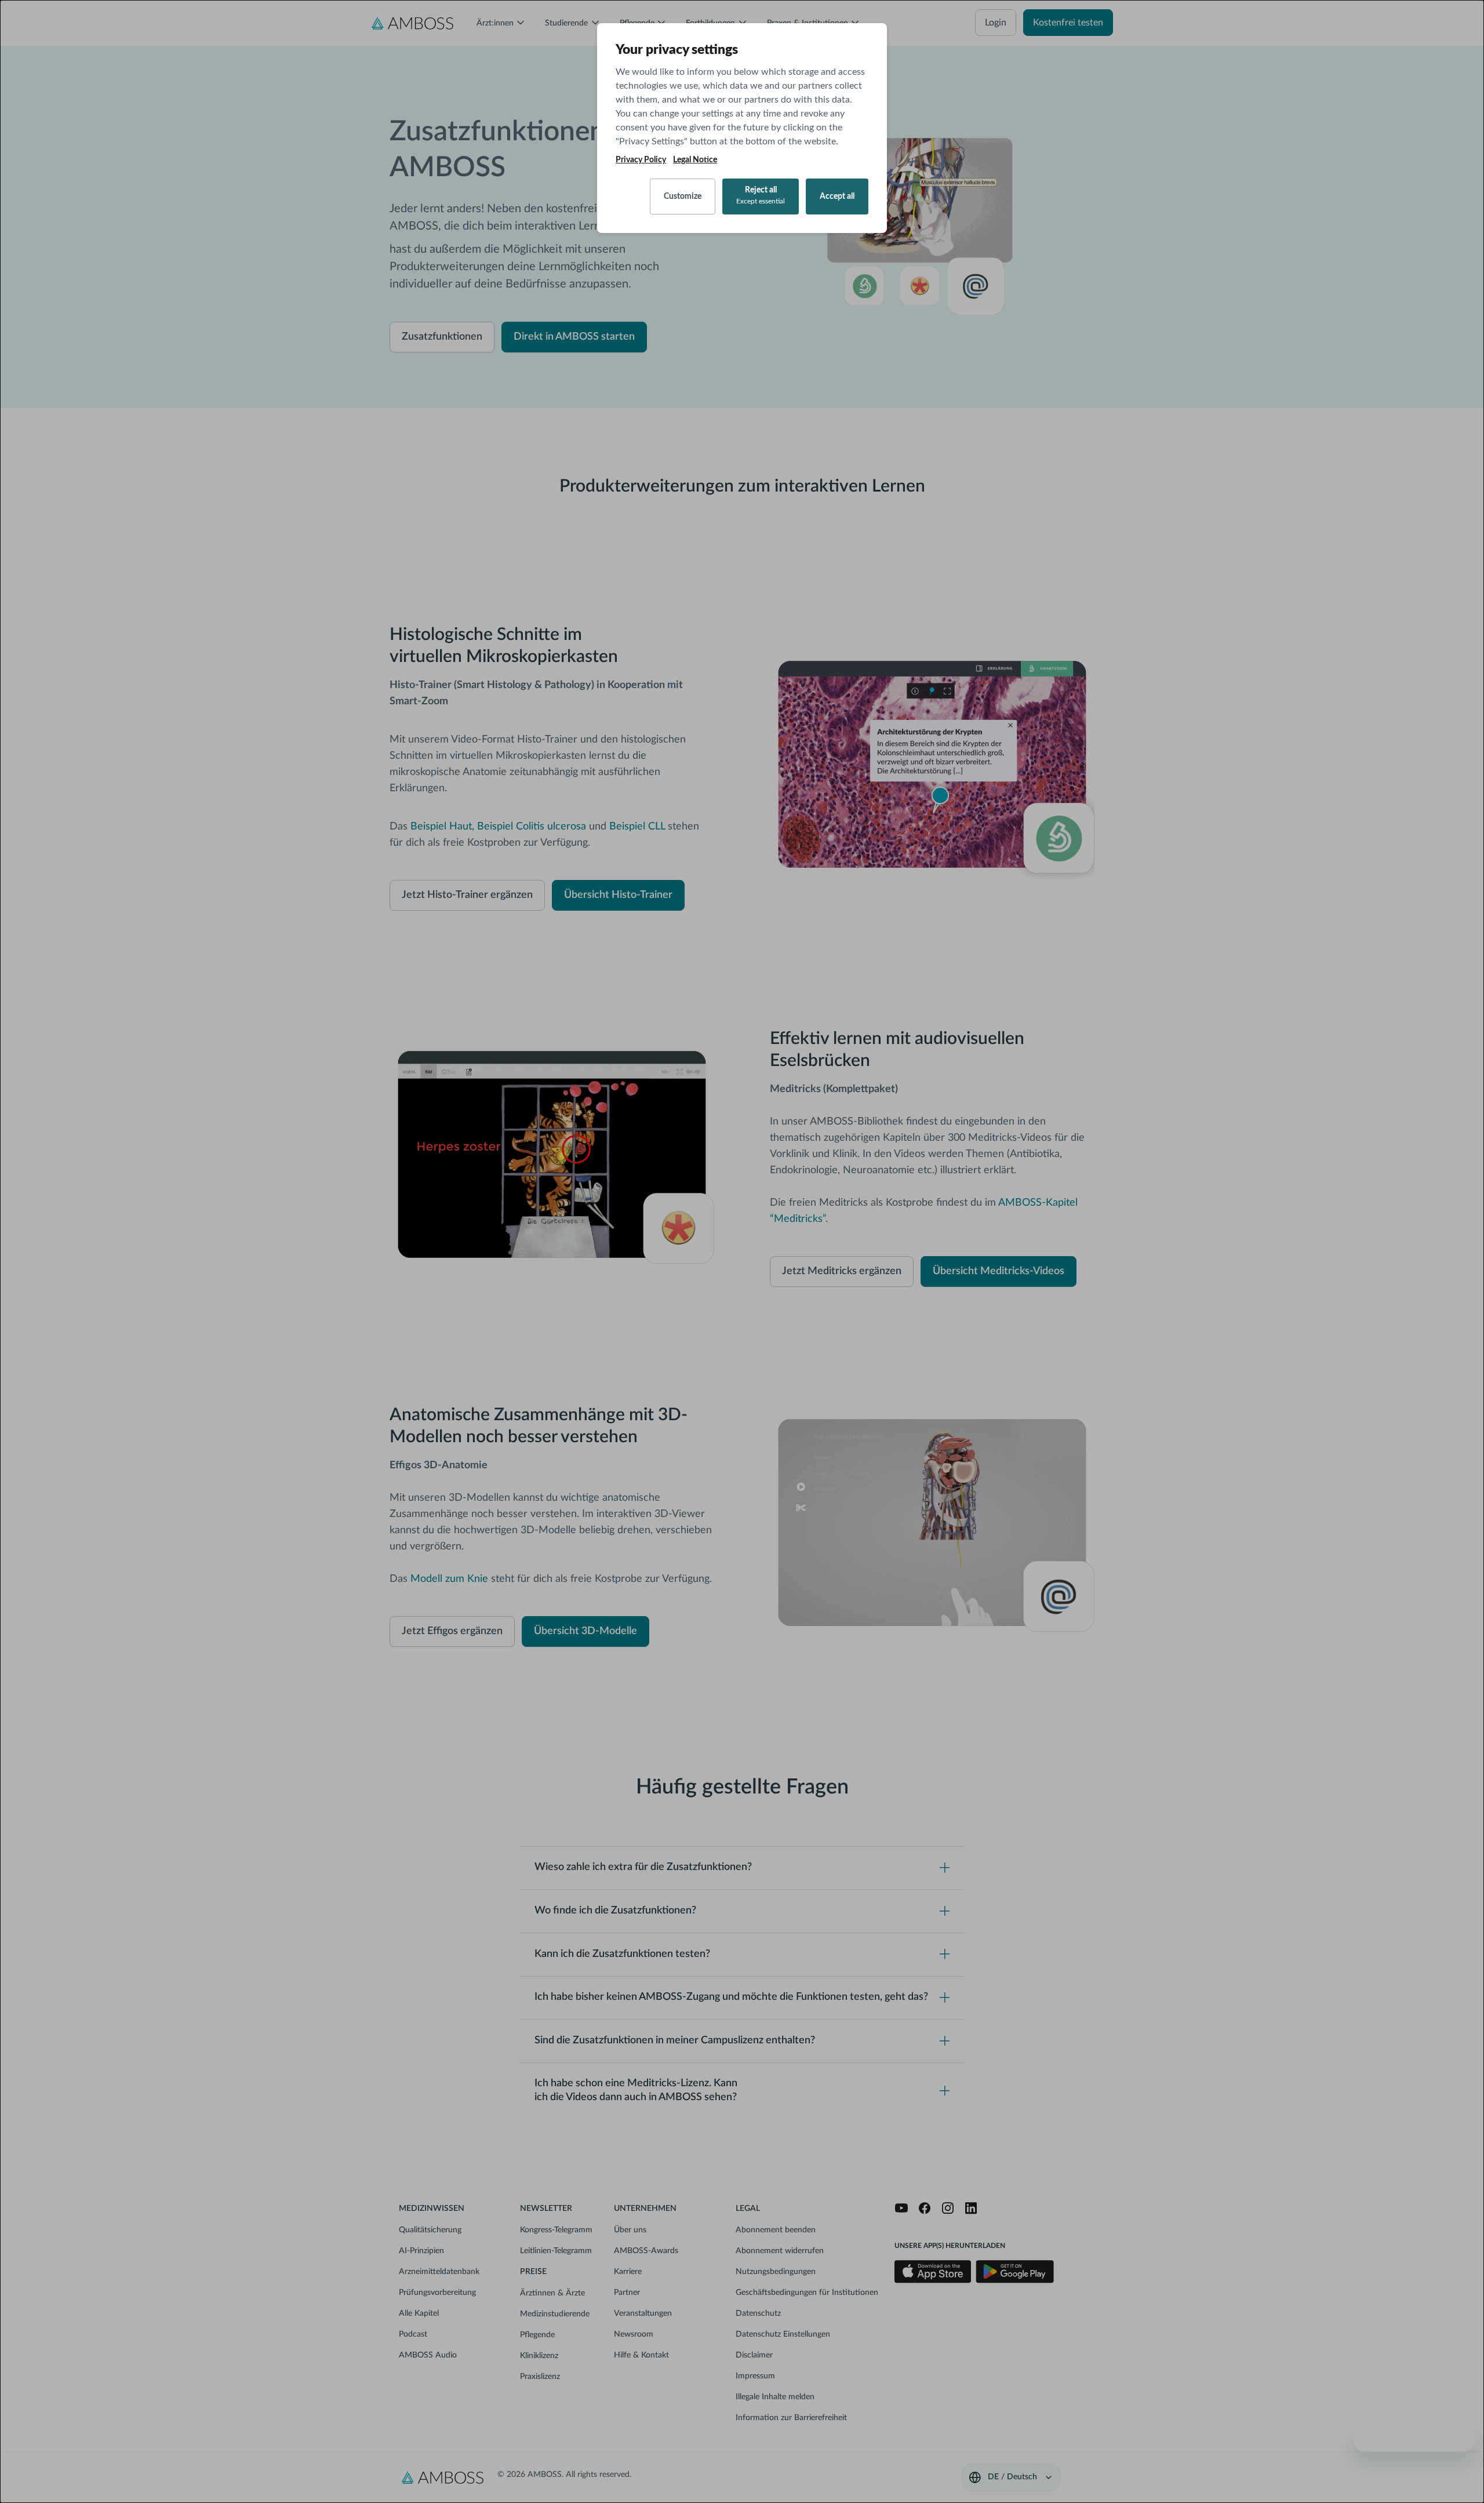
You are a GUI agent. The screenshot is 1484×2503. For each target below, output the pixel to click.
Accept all (837, 197)
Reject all (761, 195)
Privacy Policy (641, 160)
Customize (683, 197)
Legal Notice (695, 160)
